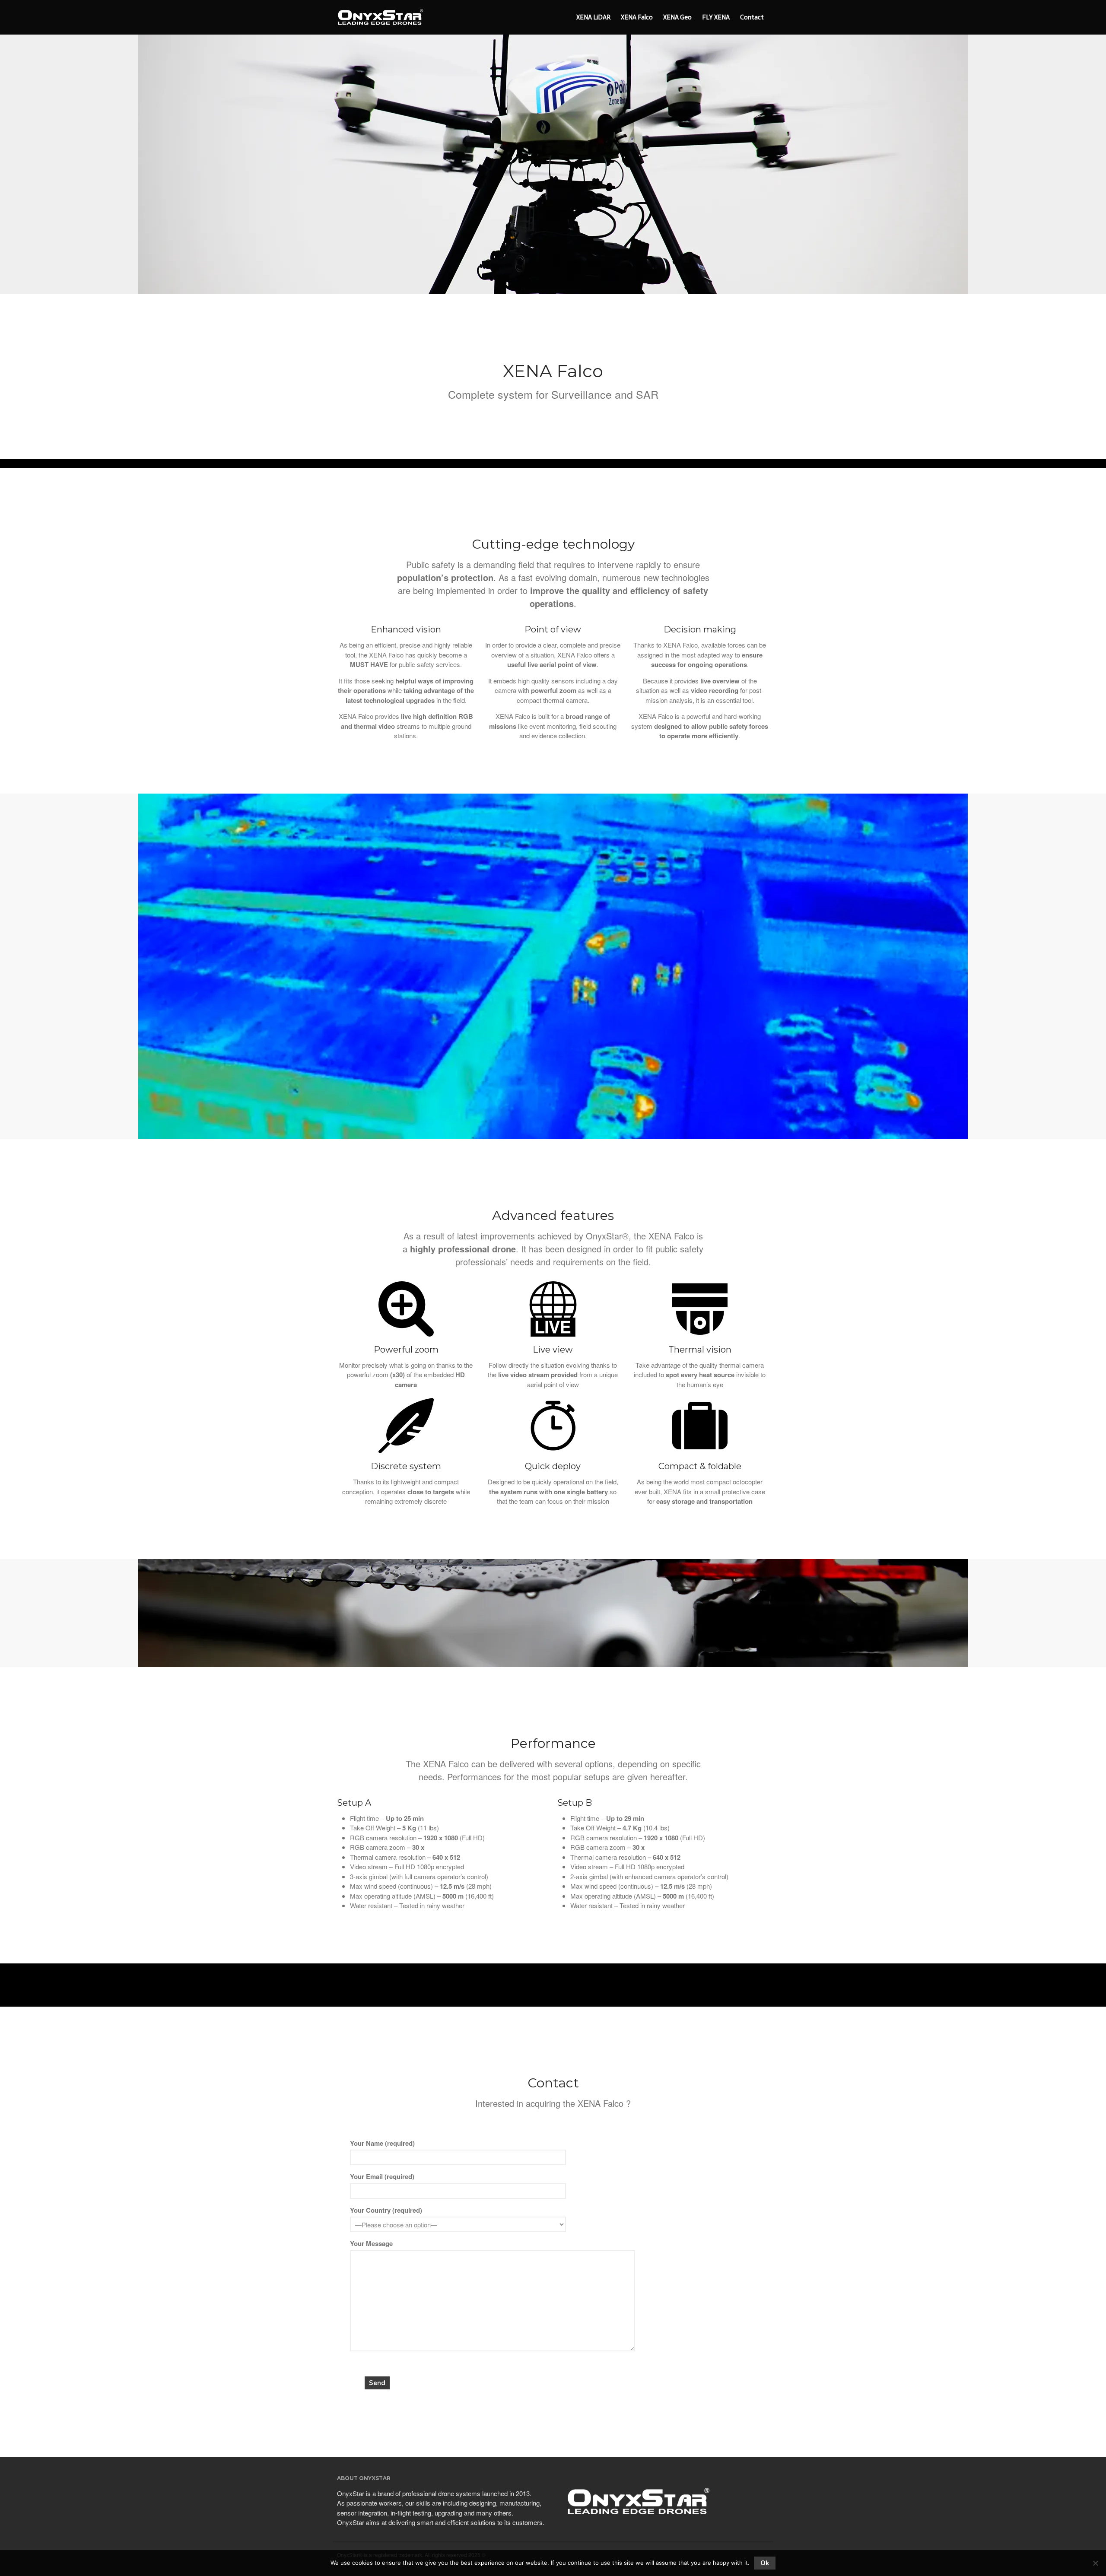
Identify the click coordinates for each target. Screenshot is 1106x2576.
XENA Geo (677, 17)
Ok (765, 2563)
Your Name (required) (382, 2143)
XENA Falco (637, 17)
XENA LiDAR (593, 17)
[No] (1095, 2563)
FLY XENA (716, 17)
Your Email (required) (382, 2176)
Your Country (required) (386, 2210)
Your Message (371, 2243)
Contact (752, 17)
